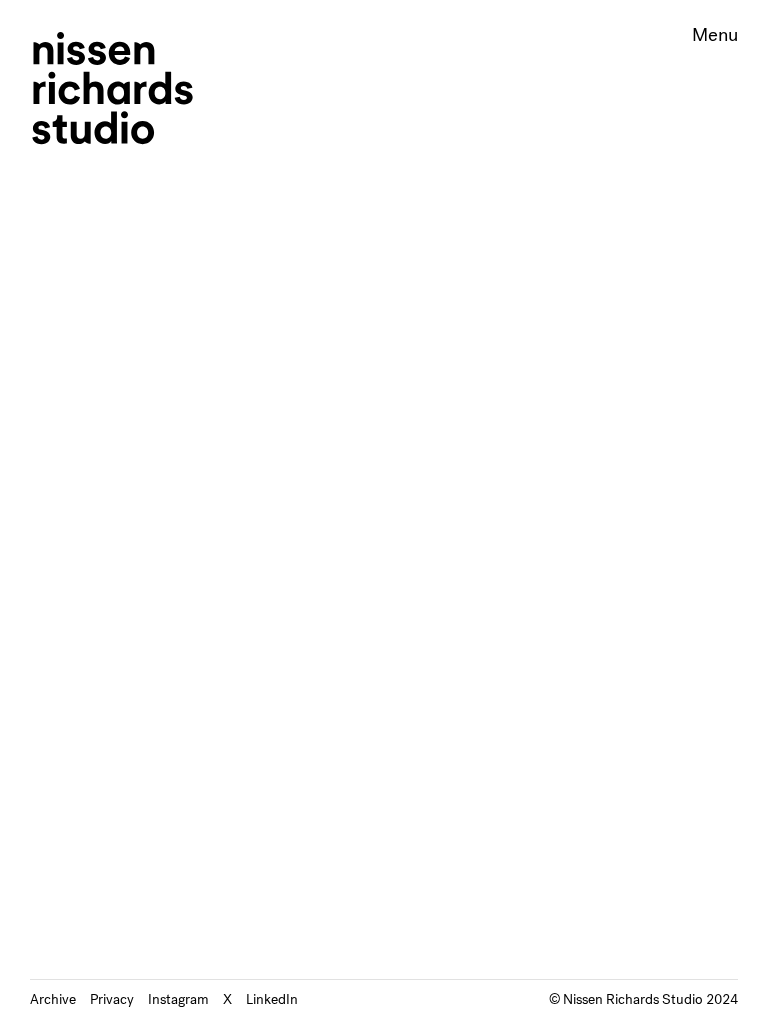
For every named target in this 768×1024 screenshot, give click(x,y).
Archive (53, 999)
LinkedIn (272, 999)
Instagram (178, 999)
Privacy (112, 999)
